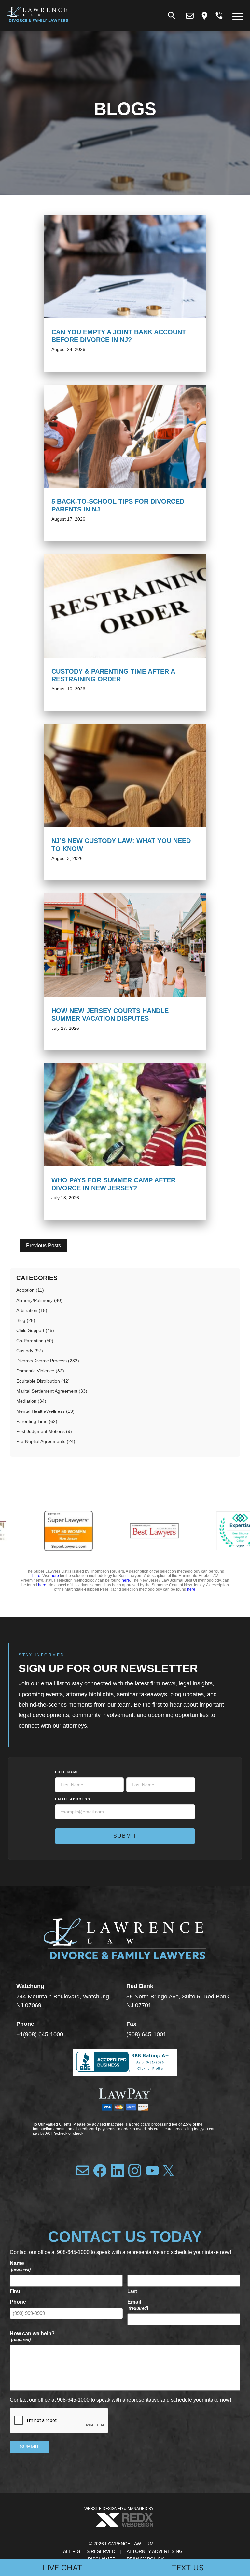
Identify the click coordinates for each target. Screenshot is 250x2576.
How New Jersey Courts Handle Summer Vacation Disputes (110, 1015)
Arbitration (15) (32, 1310)
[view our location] (204, 16)
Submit (125, 1836)
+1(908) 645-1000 (40, 2034)
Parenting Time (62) (37, 1421)
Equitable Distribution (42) (43, 1381)
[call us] (219, 16)
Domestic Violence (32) (40, 1371)
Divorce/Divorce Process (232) (48, 1361)
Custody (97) (30, 1351)
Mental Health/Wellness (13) (45, 1411)
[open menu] (238, 16)
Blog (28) (26, 1320)
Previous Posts (43, 1245)
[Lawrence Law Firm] (37, 25)
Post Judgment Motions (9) (44, 1431)
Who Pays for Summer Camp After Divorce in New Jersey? (113, 1184)
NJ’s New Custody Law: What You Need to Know (121, 845)
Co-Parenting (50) (35, 1341)
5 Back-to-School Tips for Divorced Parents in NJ (118, 505)
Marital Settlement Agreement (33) (52, 1391)
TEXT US (188, 2568)
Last (132, 2291)
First (15, 2291)
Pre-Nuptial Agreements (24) (46, 1441)
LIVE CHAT (62, 2568)
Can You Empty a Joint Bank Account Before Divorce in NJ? (119, 336)
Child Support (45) (35, 1330)
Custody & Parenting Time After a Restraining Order (113, 675)
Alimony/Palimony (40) (39, 1300)
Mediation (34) (31, 1401)
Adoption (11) (30, 1290)
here (36, 1576)
